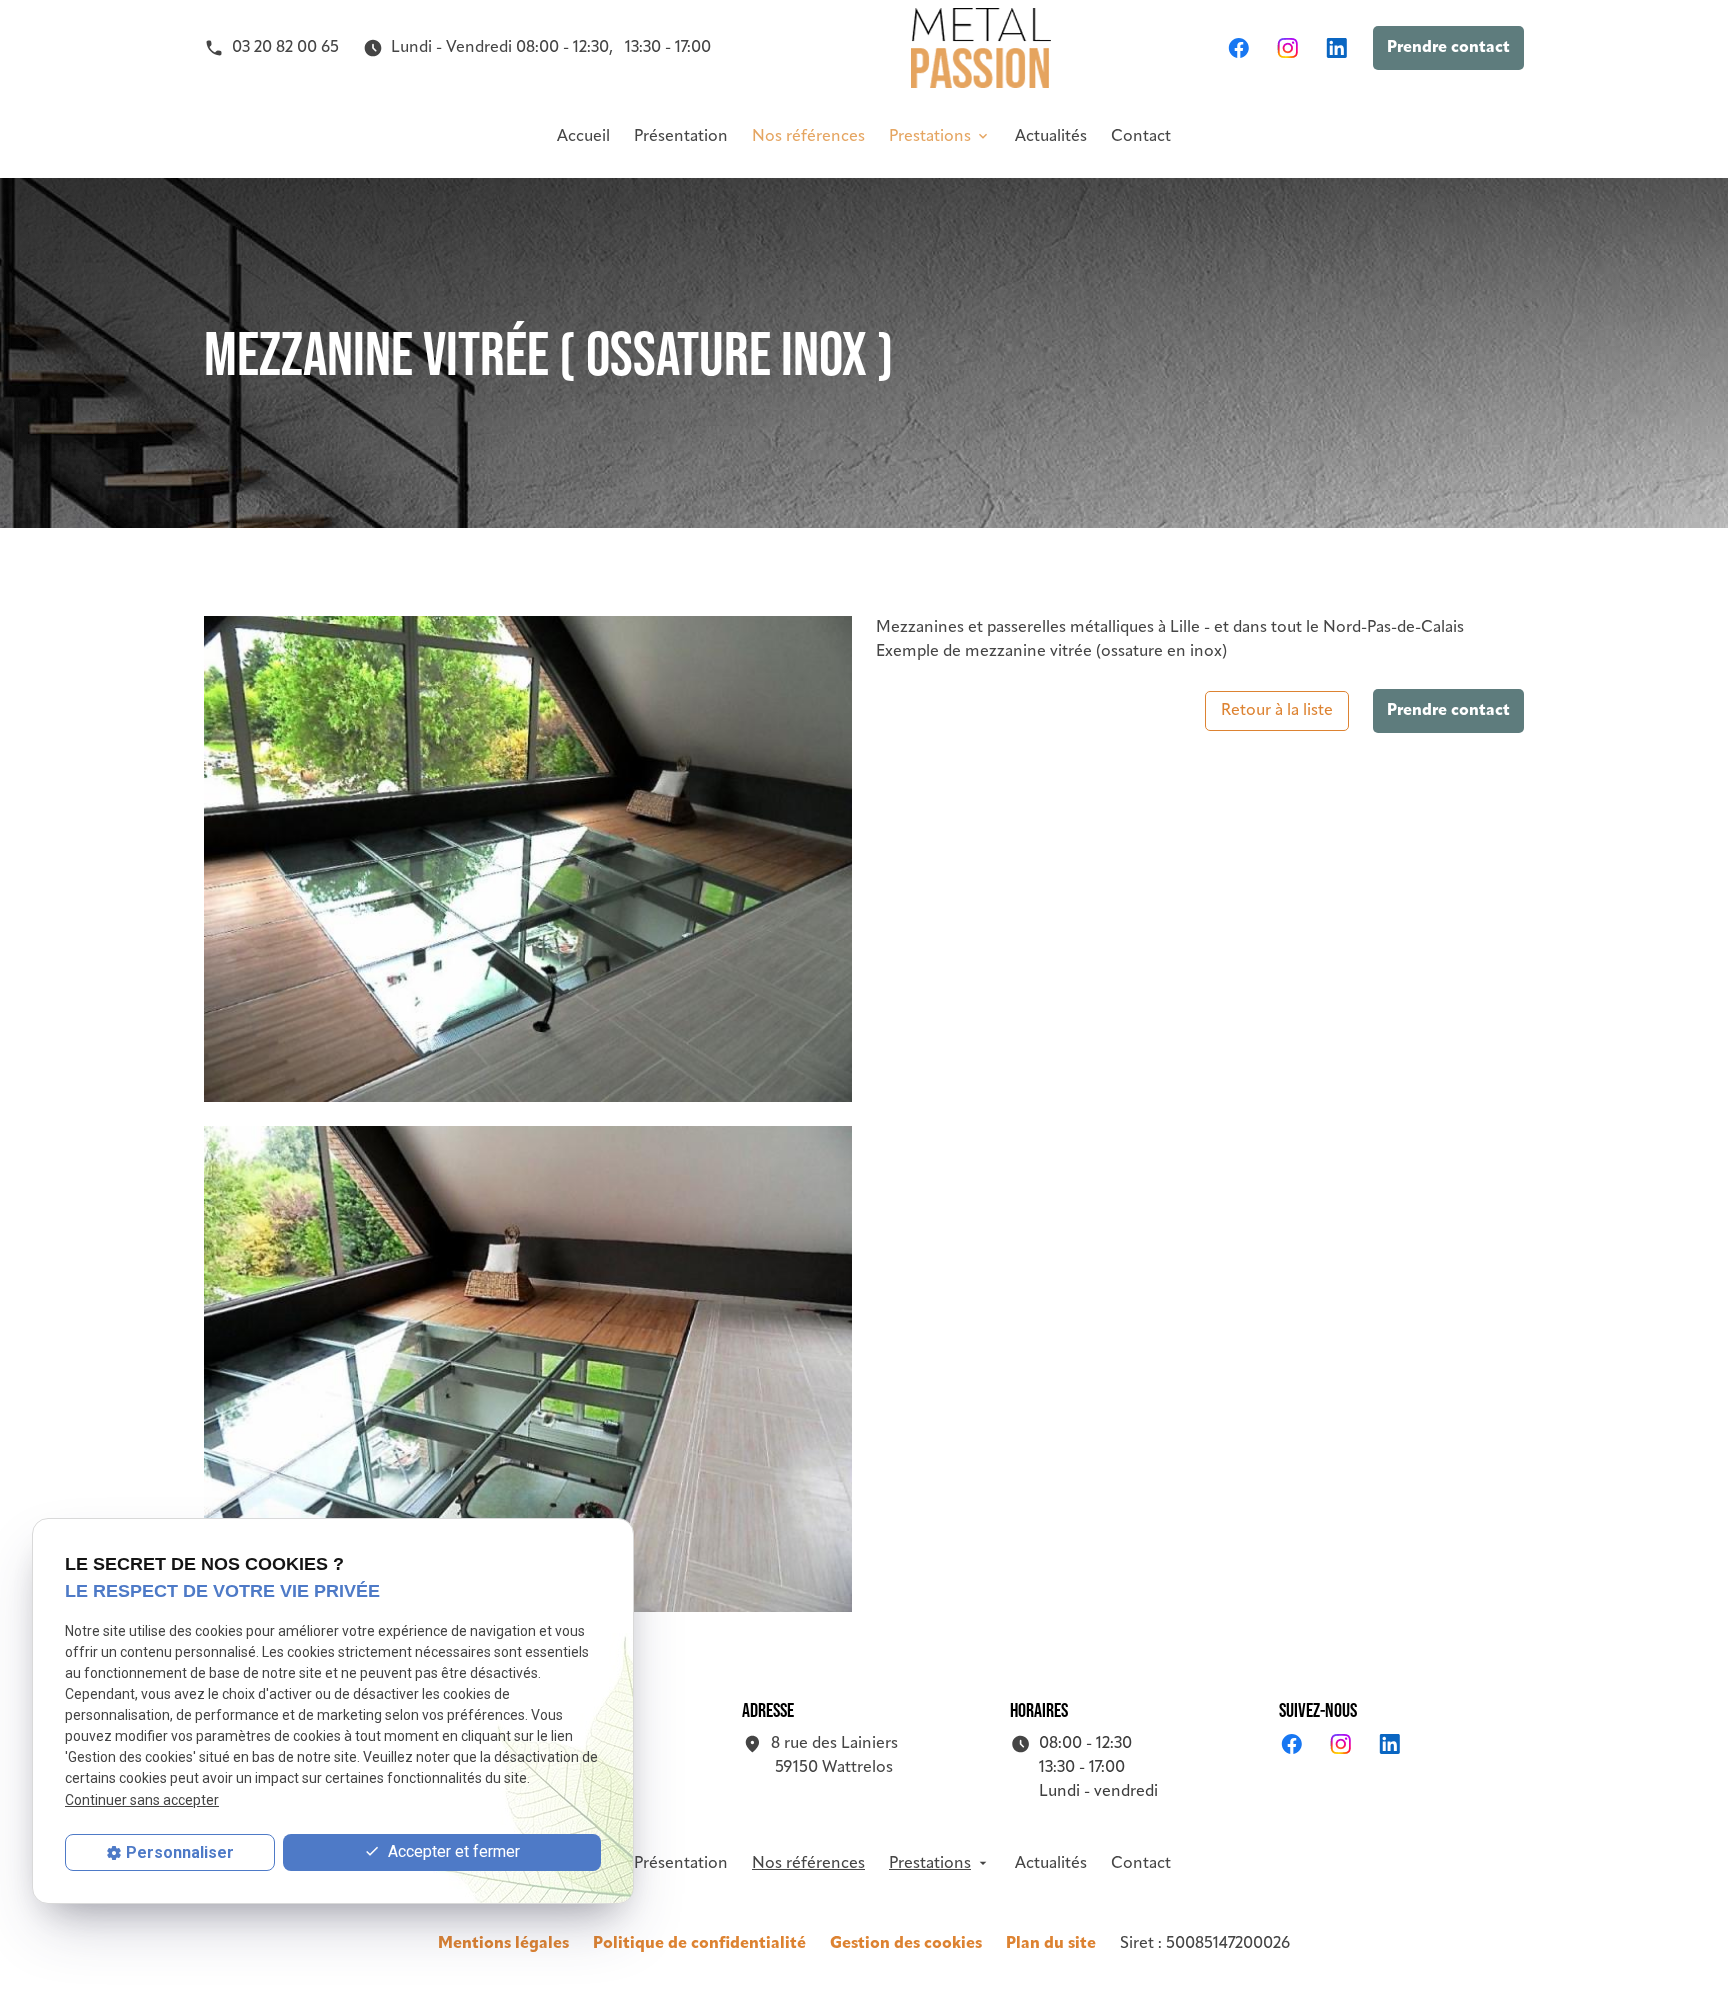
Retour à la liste (1277, 711)
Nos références (808, 137)
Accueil (583, 137)
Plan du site (1051, 1944)
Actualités (1051, 137)
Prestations (930, 137)
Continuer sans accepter (142, 1799)
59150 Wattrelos (834, 1756)
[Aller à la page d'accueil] (981, 48)
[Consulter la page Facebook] (1238, 48)
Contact (1141, 137)
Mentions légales (503, 1944)
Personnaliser (180, 1852)
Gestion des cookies (906, 1944)
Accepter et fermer (452, 1851)
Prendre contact (1448, 48)
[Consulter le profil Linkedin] (1336, 48)
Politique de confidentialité (699, 1944)
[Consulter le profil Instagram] (1287, 48)
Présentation (681, 137)
